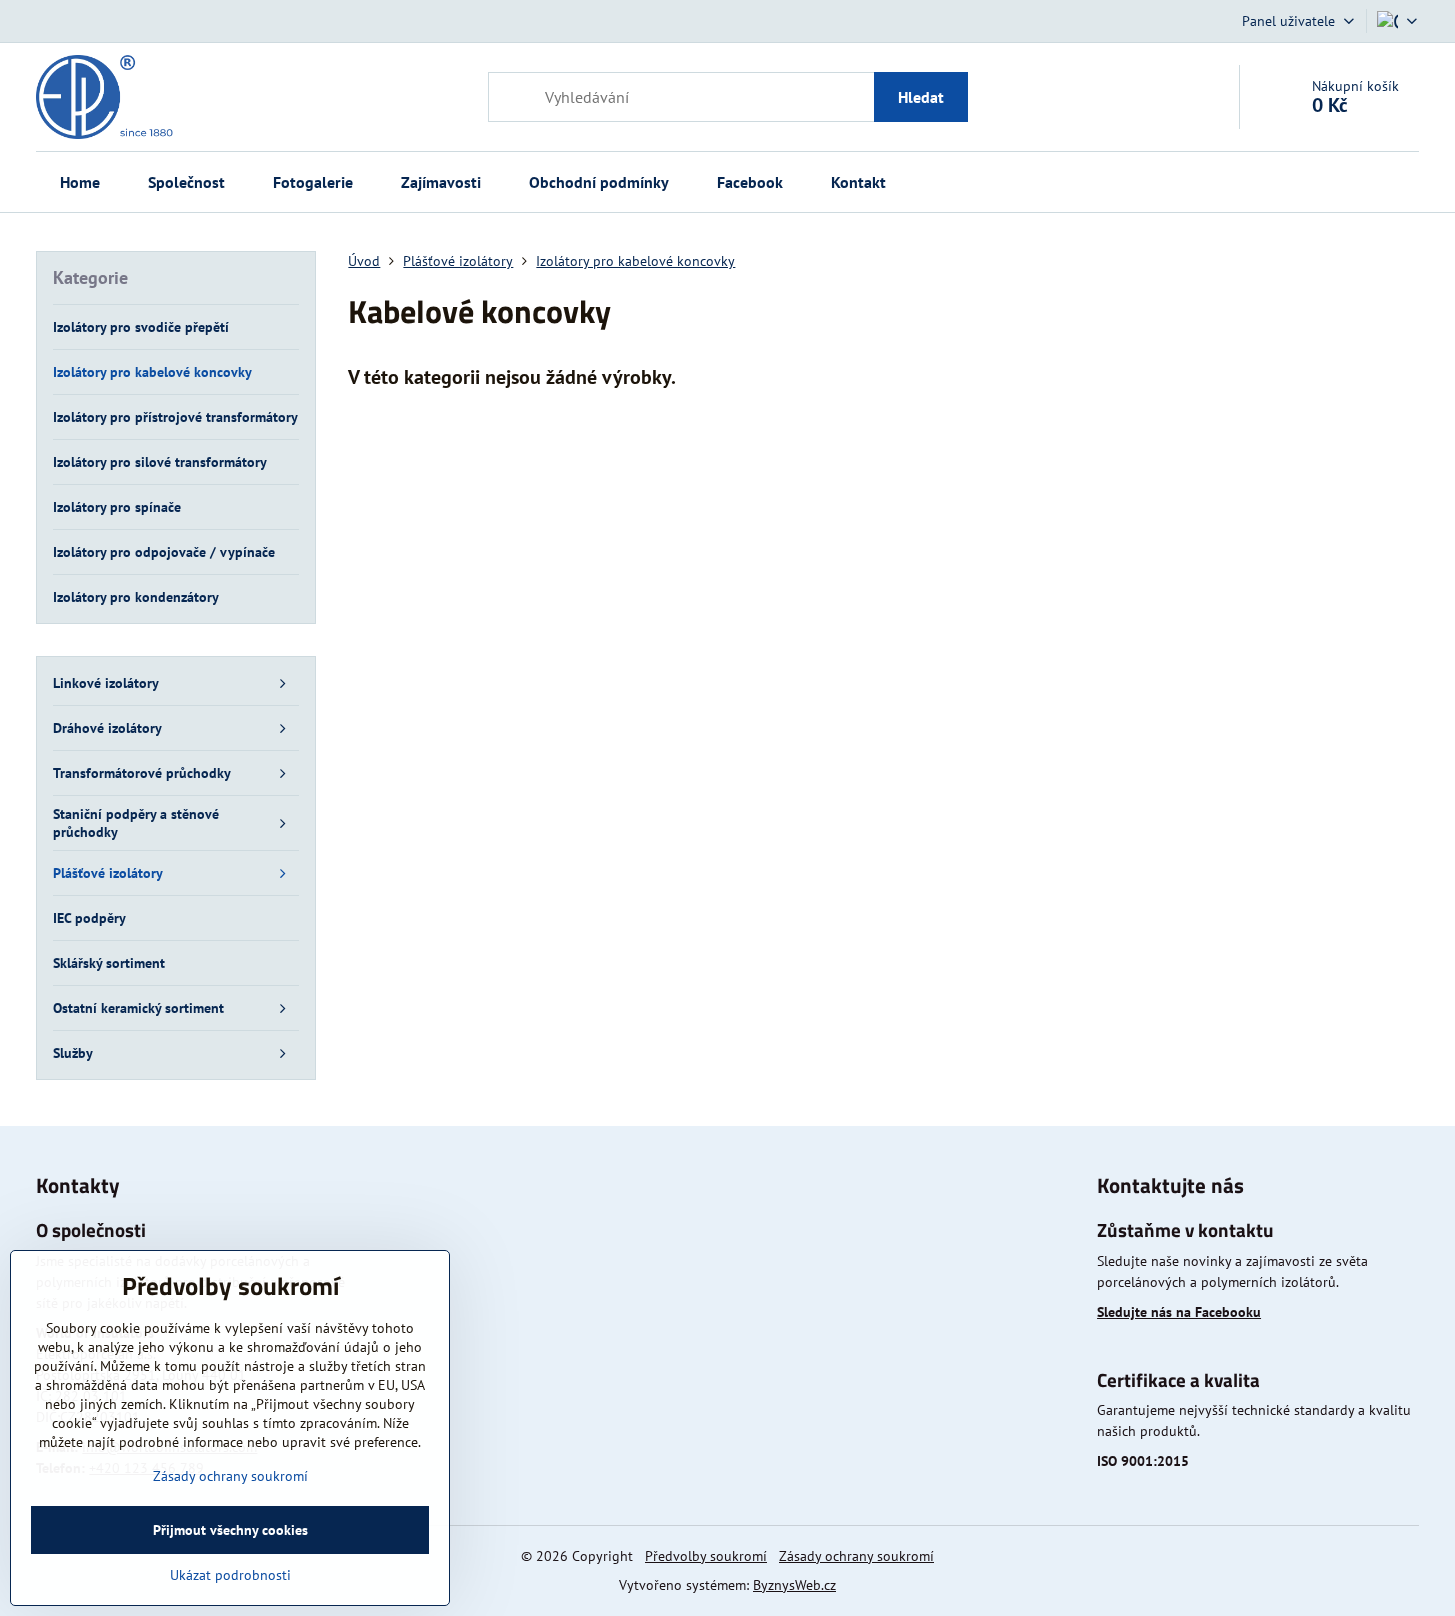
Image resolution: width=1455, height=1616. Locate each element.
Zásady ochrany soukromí (856, 1556)
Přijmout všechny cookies (230, 1530)
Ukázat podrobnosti (230, 1575)
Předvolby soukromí (706, 1556)
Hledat (921, 97)
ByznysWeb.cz (794, 1585)
